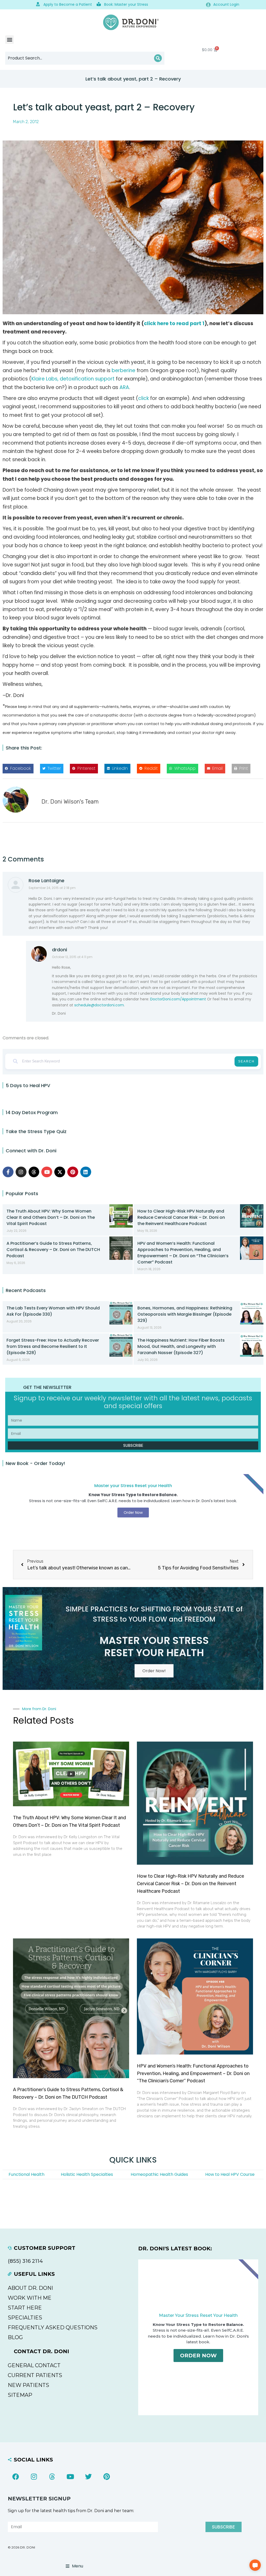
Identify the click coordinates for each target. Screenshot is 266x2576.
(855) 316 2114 (25, 2261)
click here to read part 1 (174, 323)
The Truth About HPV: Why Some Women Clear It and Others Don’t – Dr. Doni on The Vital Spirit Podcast (51, 1217)
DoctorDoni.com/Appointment (178, 999)
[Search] (158, 58)
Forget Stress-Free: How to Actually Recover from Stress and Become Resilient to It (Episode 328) (53, 1346)
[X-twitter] (60, 1172)
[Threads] (34, 1172)
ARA (124, 387)
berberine (124, 370)
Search (246, 1061)
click (144, 398)
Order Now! (154, 1671)
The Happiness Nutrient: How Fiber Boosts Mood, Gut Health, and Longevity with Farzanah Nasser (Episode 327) (181, 1346)
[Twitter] (88, 2477)
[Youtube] (47, 1172)
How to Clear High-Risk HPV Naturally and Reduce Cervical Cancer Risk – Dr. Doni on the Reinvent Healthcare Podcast (181, 1217)
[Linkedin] (86, 1172)
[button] (9, 40)
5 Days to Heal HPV (28, 1085)
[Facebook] (16, 2477)
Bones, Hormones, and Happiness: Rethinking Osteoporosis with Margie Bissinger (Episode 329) (185, 1314)
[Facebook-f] (8, 1172)
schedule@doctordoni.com (99, 1005)
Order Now (198, 2356)
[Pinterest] (73, 1172)
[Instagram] (21, 1172)
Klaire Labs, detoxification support (73, 379)
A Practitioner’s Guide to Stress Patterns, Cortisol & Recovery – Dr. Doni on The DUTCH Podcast (53, 1250)
